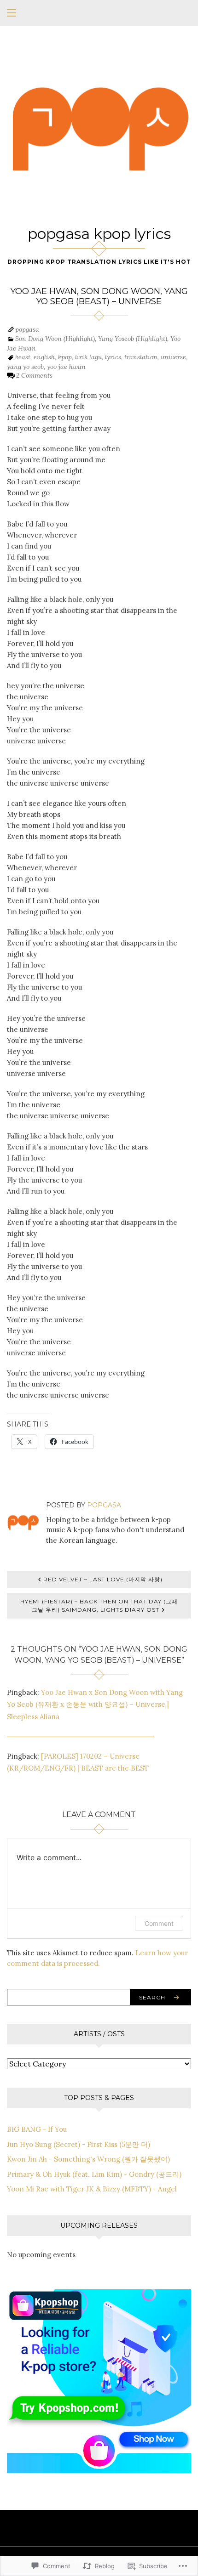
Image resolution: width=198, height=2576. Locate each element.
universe (173, 357)
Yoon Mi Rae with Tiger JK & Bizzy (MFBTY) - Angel (92, 2189)
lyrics (113, 357)
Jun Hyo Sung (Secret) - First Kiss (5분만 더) (79, 2144)
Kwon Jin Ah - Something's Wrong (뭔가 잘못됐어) (88, 2159)
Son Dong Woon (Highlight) (55, 339)
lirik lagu (88, 357)
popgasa (27, 329)
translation (141, 357)
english (44, 357)
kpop (65, 357)
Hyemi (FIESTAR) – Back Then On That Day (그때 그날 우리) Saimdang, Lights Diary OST (99, 1605)
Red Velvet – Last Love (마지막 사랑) (103, 1579)
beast (23, 357)
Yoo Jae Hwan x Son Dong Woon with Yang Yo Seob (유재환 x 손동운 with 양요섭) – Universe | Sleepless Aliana (95, 1704)
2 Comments (34, 375)
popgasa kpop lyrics (99, 234)
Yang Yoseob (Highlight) (133, 339)
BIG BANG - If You (37, 2129)
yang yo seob (25, 367)
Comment (159, 1923)
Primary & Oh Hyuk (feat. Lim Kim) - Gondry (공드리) (94, 2174)
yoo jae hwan (66, 367)
